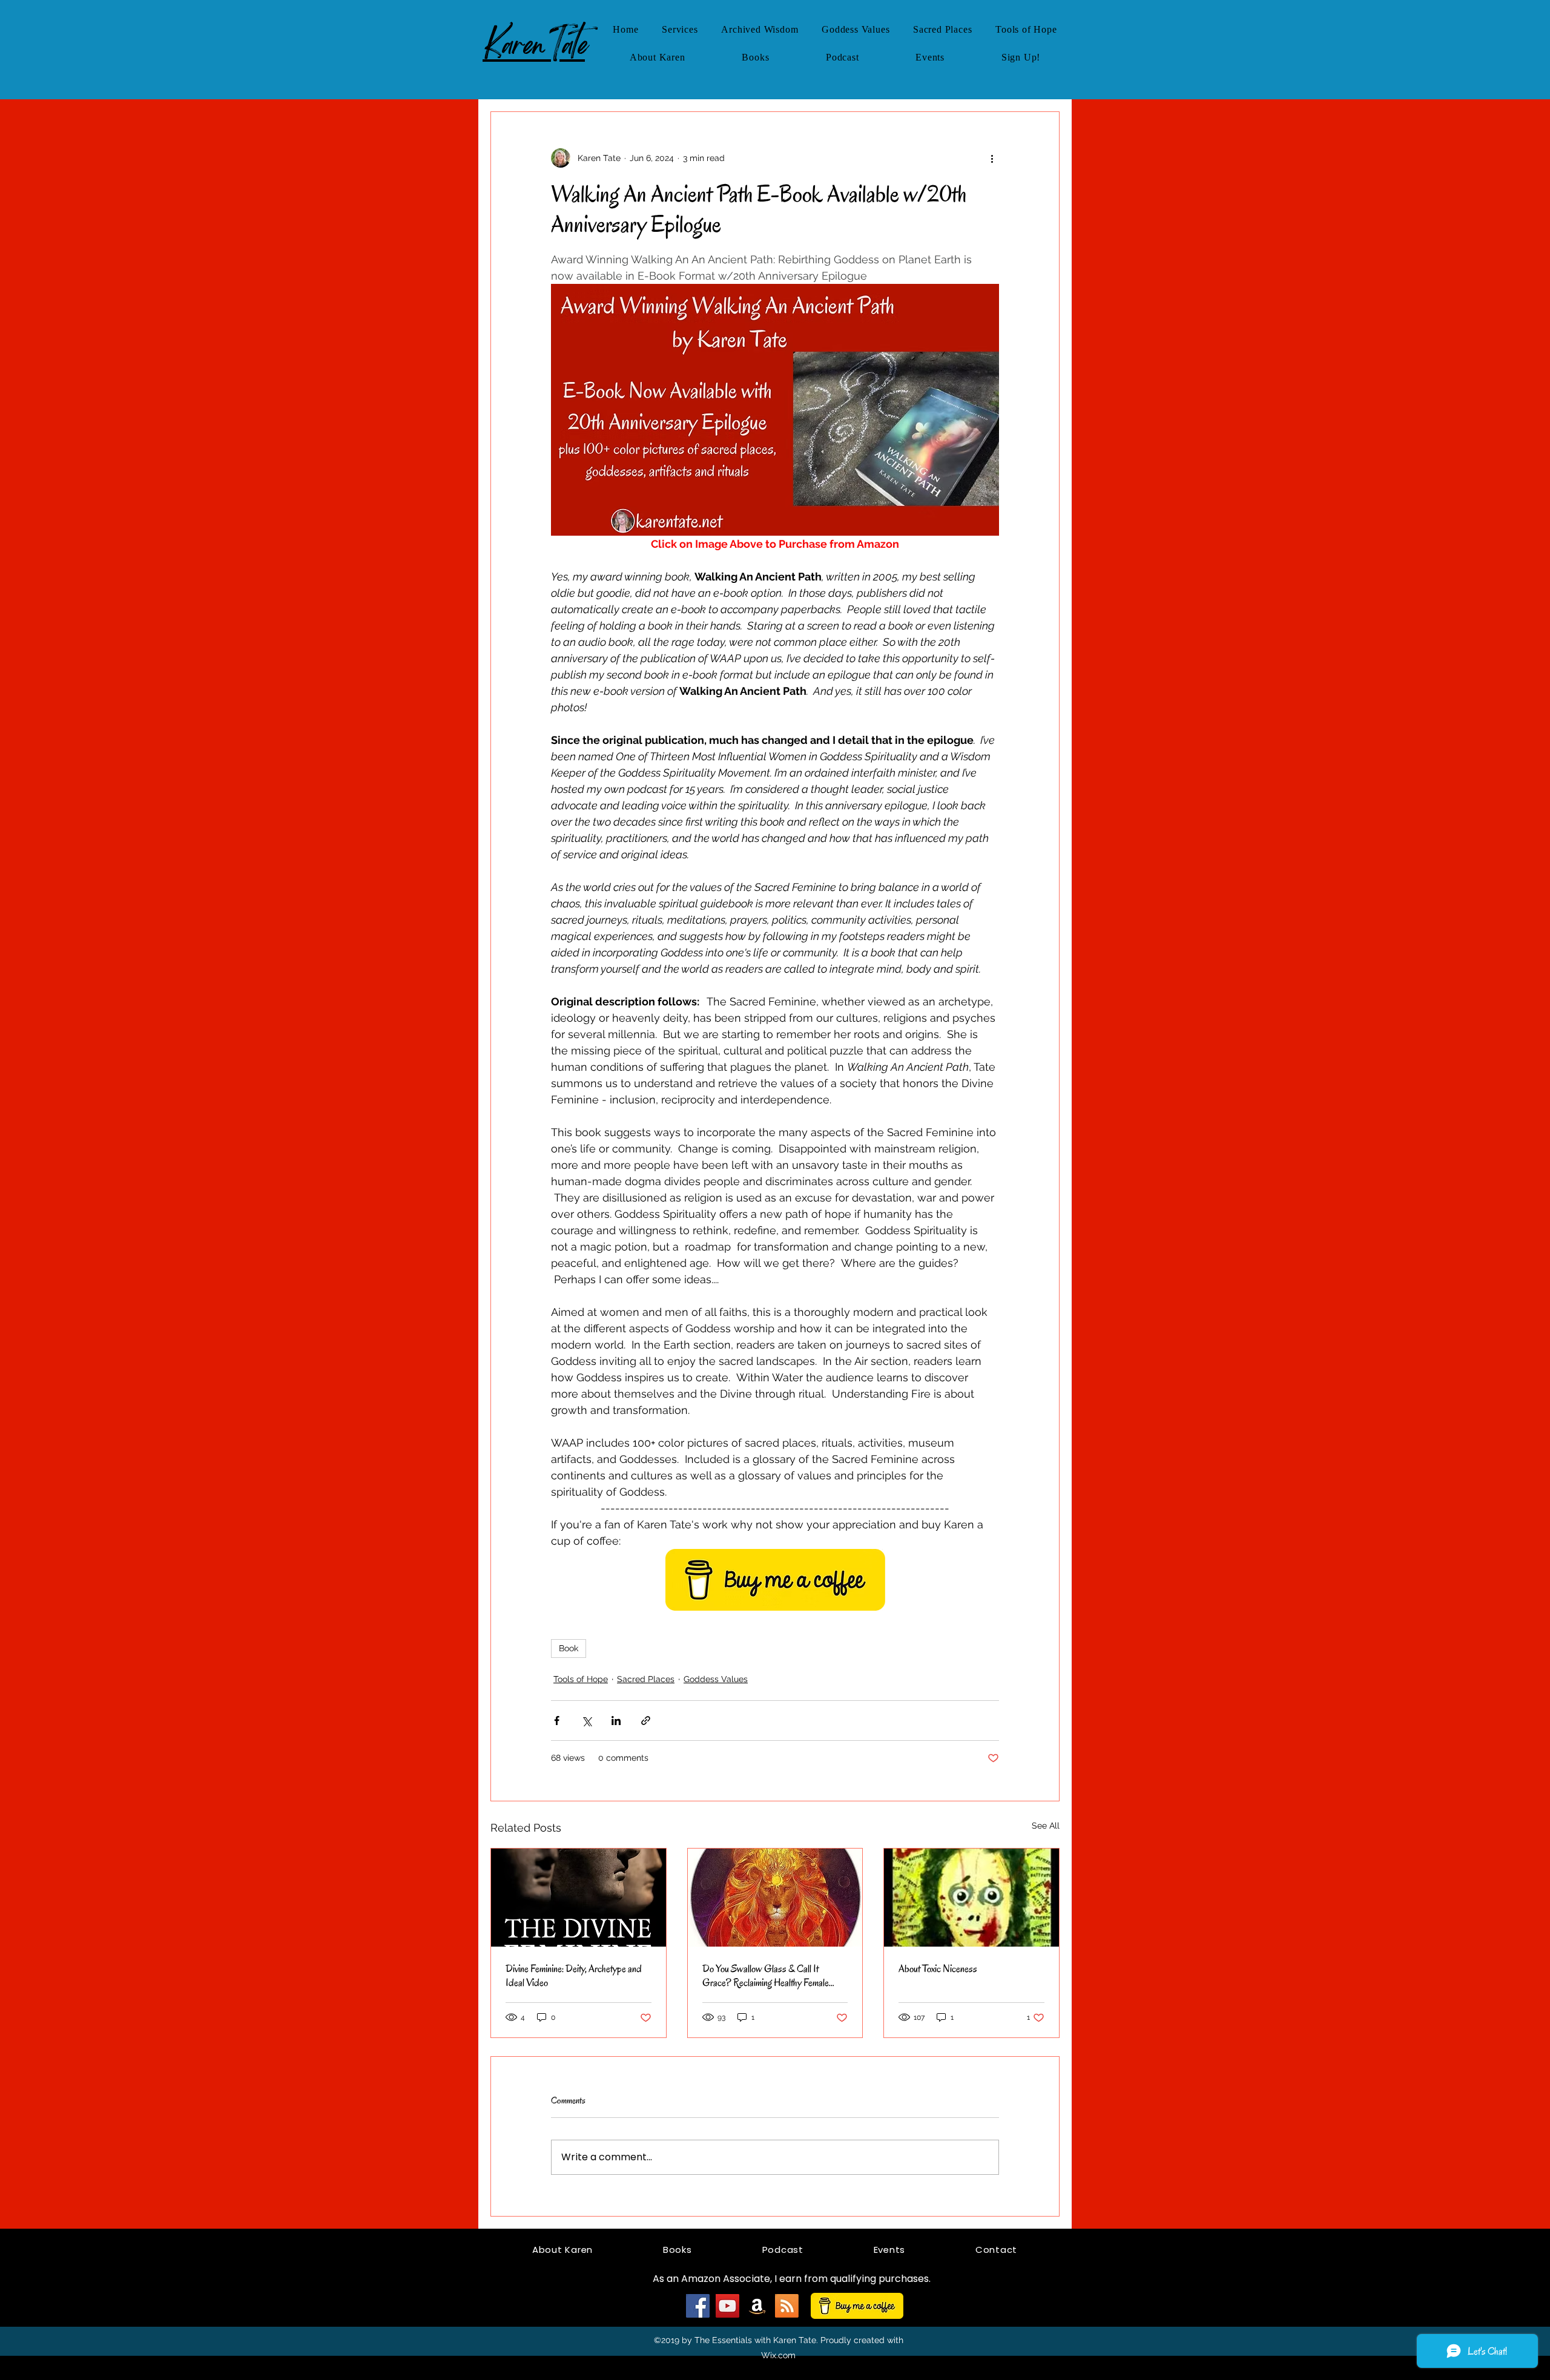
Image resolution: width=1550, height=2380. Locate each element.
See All (1046, 1826)
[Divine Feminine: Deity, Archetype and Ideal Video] (579, 1898)
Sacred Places (646, 1679)
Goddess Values (716, 1679)
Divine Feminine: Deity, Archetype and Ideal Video (574, 1976)
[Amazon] (757, 2306)
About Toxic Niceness (938, 1969)
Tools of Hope (581, 1679)
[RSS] (787, 2306)
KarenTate (534, 44)
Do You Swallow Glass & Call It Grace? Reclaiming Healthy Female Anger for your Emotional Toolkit (766, 1976)
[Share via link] (646, 1721)
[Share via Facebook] (557, 1721)
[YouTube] (727, 2306)
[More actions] (992, 158)
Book (569, 1648)
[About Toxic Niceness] (971, 1898)
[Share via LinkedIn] (616, 1721)
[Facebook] (698, 2306)
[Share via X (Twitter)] (586, 1721)
